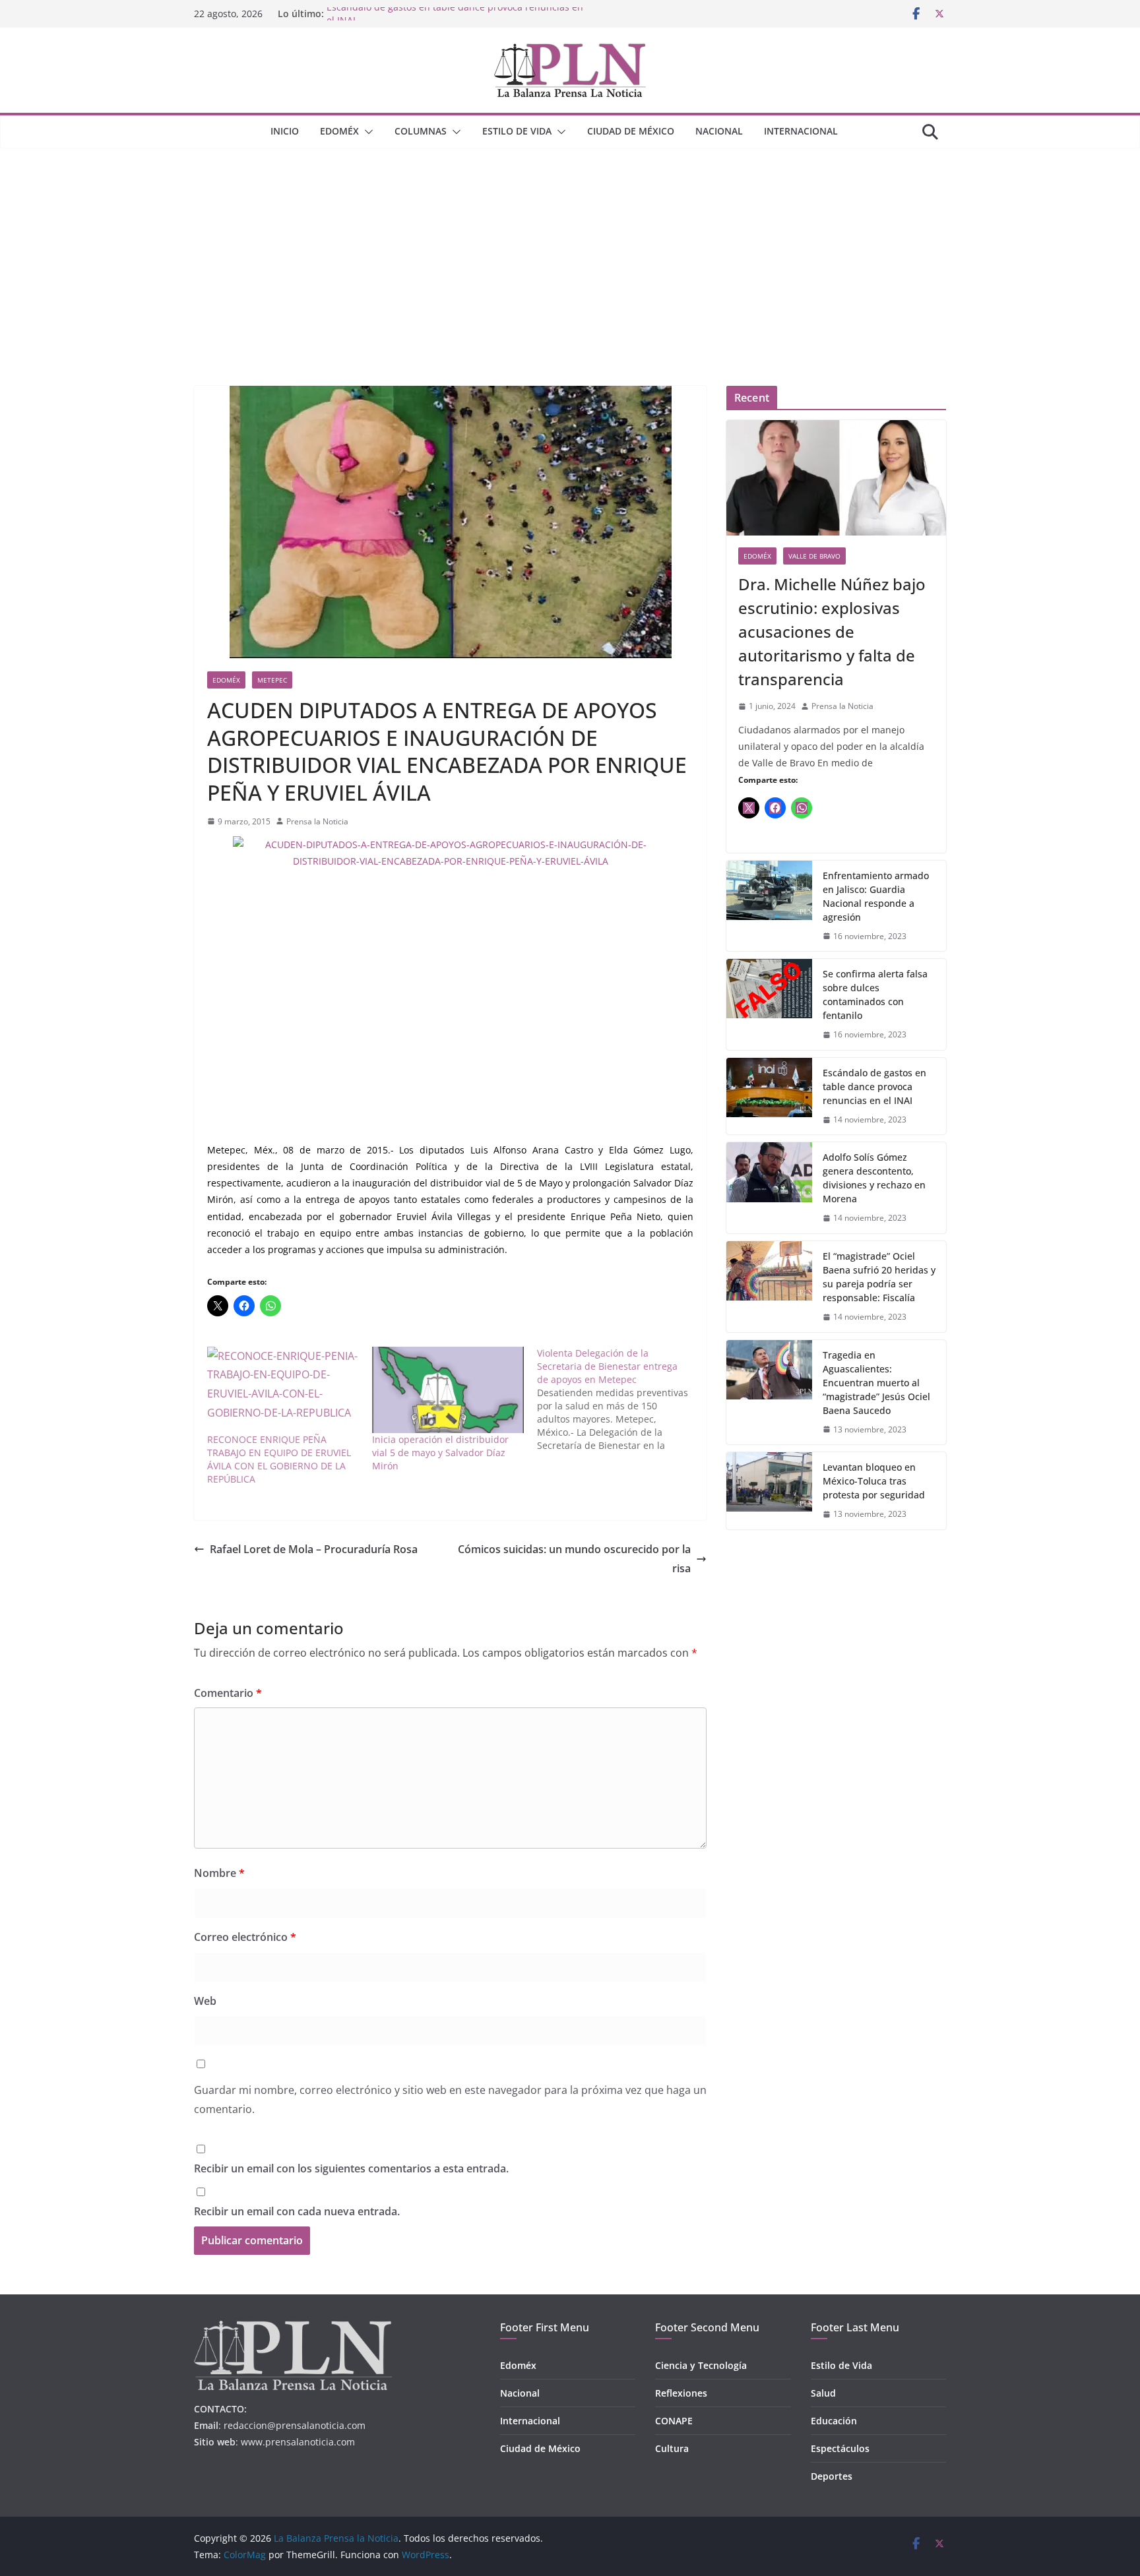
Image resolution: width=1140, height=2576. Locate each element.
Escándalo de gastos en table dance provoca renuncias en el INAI (874, 1087)
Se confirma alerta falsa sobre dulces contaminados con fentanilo (875, 995)
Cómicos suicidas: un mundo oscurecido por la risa (574, 1559)
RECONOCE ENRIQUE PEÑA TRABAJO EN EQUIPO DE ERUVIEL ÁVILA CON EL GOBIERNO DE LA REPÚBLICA (279, 1459)
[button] (366, 132)
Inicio (285, 131)
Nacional (719, 131)
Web (205, 2001)
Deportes (832, 2476)
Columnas (421, 131)
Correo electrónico (245, 1937)
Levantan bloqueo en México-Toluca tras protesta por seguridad (874, 1481)
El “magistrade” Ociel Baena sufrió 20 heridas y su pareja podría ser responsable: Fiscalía (879, 1277)
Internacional (801, 131)
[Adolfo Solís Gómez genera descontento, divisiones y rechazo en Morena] (769, 1188)
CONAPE (674, 2421)
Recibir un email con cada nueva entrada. (297, 2211)
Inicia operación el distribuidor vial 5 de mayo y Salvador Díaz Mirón (440, 1453)
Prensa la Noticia (317, 821)
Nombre (219, 1873)
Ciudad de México (631, 131)
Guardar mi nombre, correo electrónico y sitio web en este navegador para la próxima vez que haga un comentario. (450, 2100)
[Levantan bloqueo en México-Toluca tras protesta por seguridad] (769, 1491)
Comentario (228, 1693)
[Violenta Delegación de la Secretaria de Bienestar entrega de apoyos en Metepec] (619, 1399)
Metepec (272, 680)
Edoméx (339, 131)
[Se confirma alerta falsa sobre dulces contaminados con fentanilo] (769, 1004)
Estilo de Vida (517, 131)
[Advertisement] (570, 247)
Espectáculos (840, 2448)
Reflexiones (681, 2393)
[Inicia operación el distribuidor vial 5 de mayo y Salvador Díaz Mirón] (448, 1390)
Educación (834, 2421)
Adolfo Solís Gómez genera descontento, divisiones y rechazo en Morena (874, 1178)
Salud (823, 2393)
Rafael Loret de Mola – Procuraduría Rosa (314, 1549)
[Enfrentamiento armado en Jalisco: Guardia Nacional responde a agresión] (769, 906)
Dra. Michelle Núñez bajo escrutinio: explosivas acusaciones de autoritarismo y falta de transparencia (832, 631)
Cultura (672, 2448)
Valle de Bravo (814, 556)
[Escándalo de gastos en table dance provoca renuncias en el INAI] (769, 1096)
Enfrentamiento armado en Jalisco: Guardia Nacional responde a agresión (876, 896)
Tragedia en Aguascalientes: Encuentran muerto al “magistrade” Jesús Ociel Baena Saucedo (876, 1383)
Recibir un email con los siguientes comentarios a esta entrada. (351, 2168)
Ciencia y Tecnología (701, 2365)
